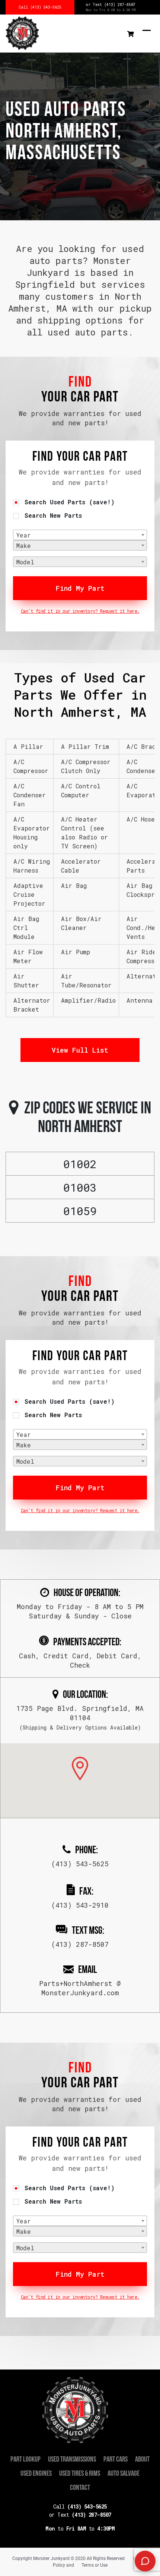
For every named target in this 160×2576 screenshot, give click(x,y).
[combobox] (80, 535)
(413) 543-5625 (80, 2506)
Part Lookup (25, 2460)
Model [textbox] (25, 562)
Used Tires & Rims (80, 2474)
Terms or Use (95, 2565)
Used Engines (36, 2474)
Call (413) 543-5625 (40, 7)
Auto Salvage (124, 2474)
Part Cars (116, 2460)
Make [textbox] (24, 546)
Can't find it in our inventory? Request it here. (80, 611)
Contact (80, 2488)
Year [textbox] (24, 535)
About (142, 2460)
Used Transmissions (72, 2460)
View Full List (80, 1050)
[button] (80, 1769)
